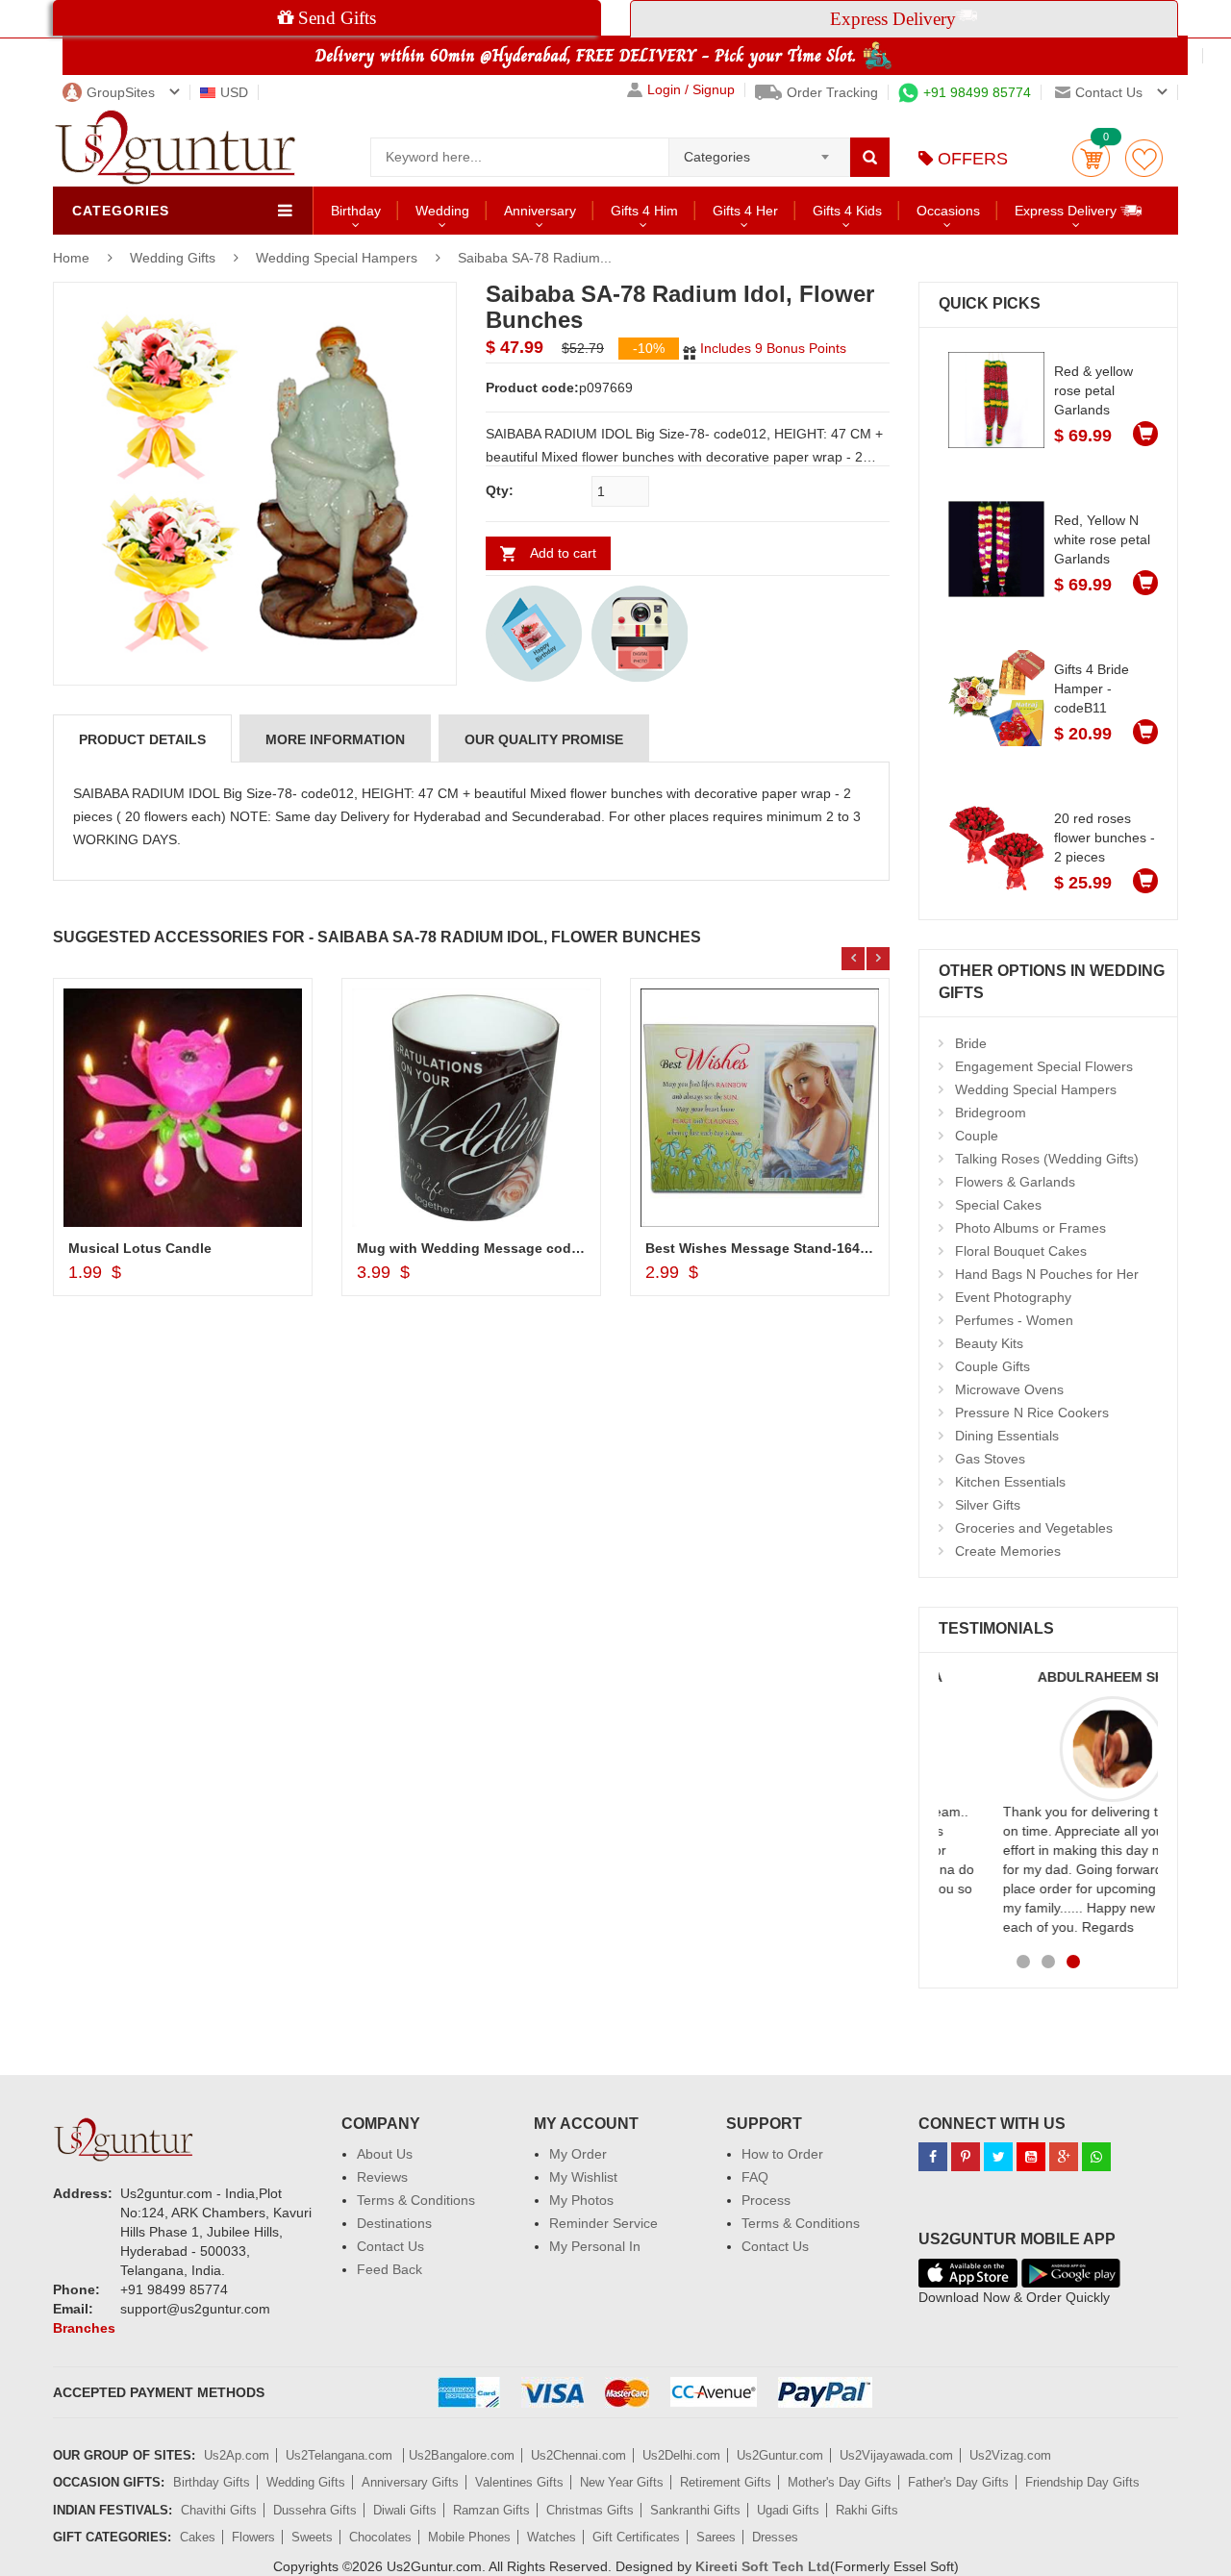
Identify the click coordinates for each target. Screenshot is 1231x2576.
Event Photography (1013, 1297)
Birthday (356, 211)
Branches (84, 2328)
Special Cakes (998, 1205)
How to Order (782, 2154)
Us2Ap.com (237, 2455)
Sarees (716, 2537)
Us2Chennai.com (578, 2455)
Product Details (142, 739)
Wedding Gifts (175, 258)
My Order (578, 2154)
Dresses (775, 2537)
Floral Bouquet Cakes (1021, 1251)
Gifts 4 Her (745, 211)
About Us (385, 2154)
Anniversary (540, 211)
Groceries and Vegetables (1034, 1528)
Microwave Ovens (1009, 1389)
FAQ (755, 2177)
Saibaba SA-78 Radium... (535, 258)
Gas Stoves (990, 1459)
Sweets (312, 2537)
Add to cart (563, 553)
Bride (971, 1043)
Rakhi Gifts (867, 2510)
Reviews (382, 2177)
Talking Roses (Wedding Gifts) (1047, 1159)
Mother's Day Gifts (840, 2482)
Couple (977, 1136)
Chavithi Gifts (219, 2510)
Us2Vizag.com (1010, 2455)
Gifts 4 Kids (847, 211)
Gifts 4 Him (644, 211)
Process (766, 2200)
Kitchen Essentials (1010, 1482)
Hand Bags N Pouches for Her (1047, 1274)
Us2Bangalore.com (462, 2455)
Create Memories (1008, 1551)
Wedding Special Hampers (337, 258)
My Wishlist (583, 2177)
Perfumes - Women (1014, 1320)
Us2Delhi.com (681, 2455)
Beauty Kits (989, 1343)
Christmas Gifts (590, 2510)
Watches (552, 2537)
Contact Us (390, 2246)
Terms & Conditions (416, 2200)
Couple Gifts (992, 1366)
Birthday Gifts (212, 2482)
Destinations (394, 2223)
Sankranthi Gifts (695, 2510)
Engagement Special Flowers (1044, 1066)
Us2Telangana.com (341, 2455)
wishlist (1144, 158)
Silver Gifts (988, 1505)
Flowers (253, 2537)
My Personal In (595, 2246)
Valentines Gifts (519, 2482)
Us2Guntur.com (780, 2455)
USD (234, 92)
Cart (1091, 158)
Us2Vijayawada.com (896, 2455)
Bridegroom (991, 1113)
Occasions (948, 211)
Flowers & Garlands (1015, 1182)
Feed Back (389, 2269)
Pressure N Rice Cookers (1032, 1413)
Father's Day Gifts (958, 2482)
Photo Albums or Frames (1030, 1228)
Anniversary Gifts (410, 2482)
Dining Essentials (1007, 1436)
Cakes (198, 2537)
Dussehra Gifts (315, 2510)
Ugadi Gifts (788, 2510)
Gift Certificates (636, 2537)
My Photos (581, 2200)
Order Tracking (832, 92)
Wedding (442, 211)
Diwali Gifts (405, 2510)
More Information (335, 739)
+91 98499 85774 (977, 92)
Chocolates (380, 2537)
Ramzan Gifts (491, 2510)
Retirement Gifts (726, 2482)
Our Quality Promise (544, 739)
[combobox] (759, 151)
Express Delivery (1068, 211)
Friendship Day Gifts (1082, 2482)
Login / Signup (691, 90)
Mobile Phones (469, 2537)
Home (71, 258)
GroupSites (121, 92)
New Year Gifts (622, 2482)
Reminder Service (603, 2223)
